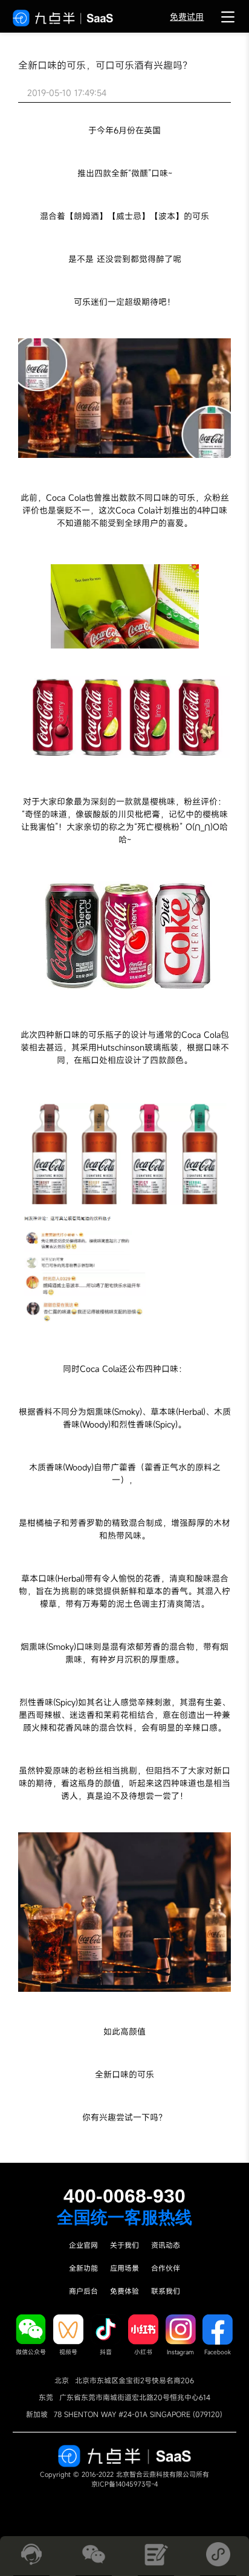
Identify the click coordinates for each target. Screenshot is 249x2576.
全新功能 (83, 2268)
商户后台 (83, 2291)
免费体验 (124, 2291)
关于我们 (124, 2245)
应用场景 (124, 2268)
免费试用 (187, 17)
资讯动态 (166, 2245)
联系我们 (166, 2291)
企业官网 (83, 2245)
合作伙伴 (166, 2268)
